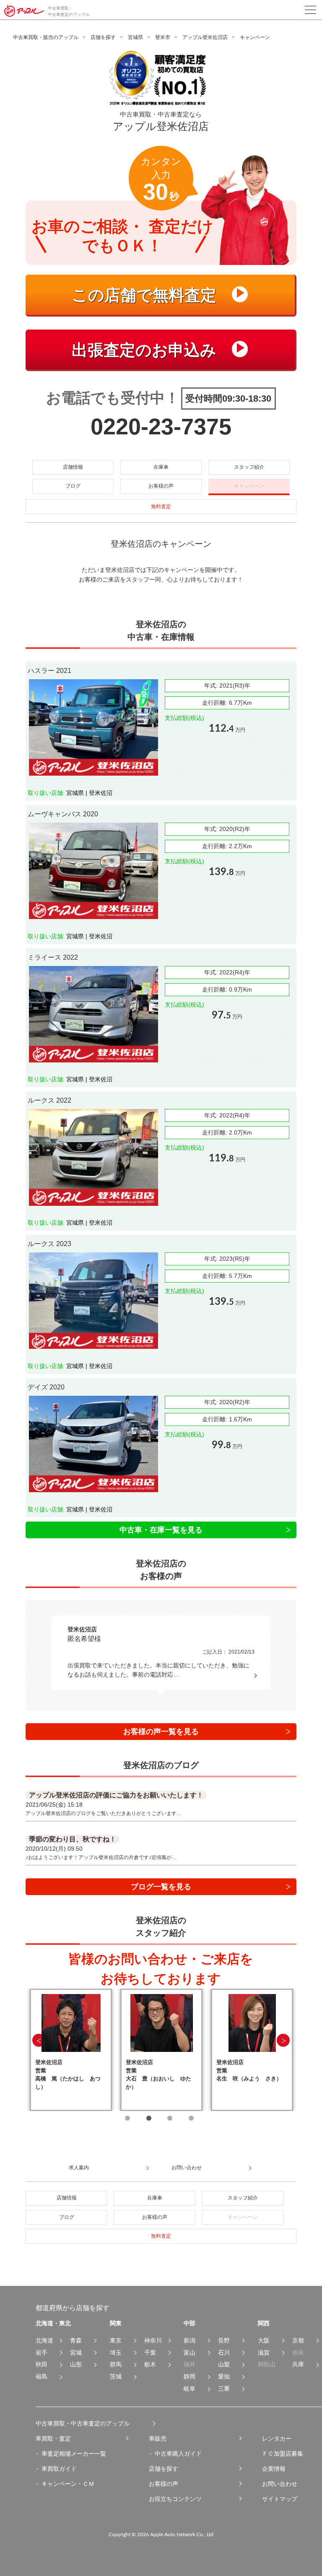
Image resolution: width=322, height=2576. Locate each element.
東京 (116, 2340)
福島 (42, 2376)
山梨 (224, 2364)
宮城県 (135, 37)
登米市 (163, 37)
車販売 (158, 2438)
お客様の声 (161, 486)
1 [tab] (127, 2118)
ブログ (73, 486)
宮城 (76, 2353)
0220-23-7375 (161, 426)
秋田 (42, 2364)
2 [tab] (149, 2118)
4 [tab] (191, 2118)
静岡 (190, 2376)
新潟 (190, 2340)
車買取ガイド (59, 2469)
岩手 (42, 2353)
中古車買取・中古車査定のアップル (83, 2423)
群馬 (116, 2364)
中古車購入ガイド (178, 2454)
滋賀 (264, 2353)
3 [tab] (170, 2118)
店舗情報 (73, 467)
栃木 (150, 2364)
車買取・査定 (53, 2438)
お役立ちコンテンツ (175, 2499)
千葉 (150, 2353)
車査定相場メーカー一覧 (74, 2454)
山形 (76, 2364)
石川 (224, 2353)
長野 (224, 2340)
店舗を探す (103, 37)
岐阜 (190, 2389)
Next (283, 2040)
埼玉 (116, 2353)
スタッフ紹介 (249, 467)
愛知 (224, 2376)
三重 (224, 2389)
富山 (190, 2353)
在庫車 (161, 467)
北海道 (44, 2340)
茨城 (116, 2376)
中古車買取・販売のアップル (46, 37)
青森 (76, 2340)
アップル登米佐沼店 (205, 37)
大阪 (264, 2340)
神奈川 (153, 2340)
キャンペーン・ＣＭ (68, 2484)
